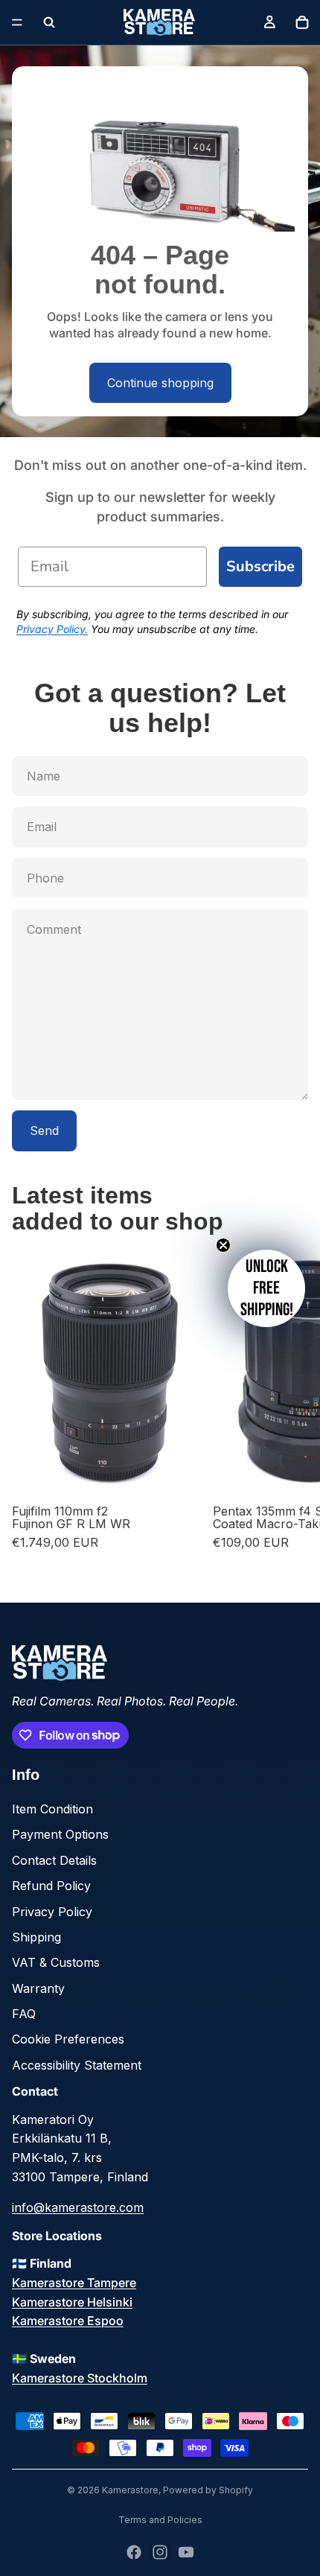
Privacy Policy (52, 1912)
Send (44, 1130)
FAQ (24, 2014)
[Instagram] (160, 2552)
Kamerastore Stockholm (80, 2378)
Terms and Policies (160, 2520)
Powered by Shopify (208, 2490)
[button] (266, 1288)
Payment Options (60, 1834)
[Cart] (302, 22)
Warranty (38, 1988)
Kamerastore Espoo (68, 2321)
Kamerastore (130, 2490)
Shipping (36, 1937)
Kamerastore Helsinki (72, 2302)
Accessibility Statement (77, 2065)
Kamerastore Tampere (74, 2283)
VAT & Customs (56, 1962)
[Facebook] (134, 2552)
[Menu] (17, 22)
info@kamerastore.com (78, 2207)
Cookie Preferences (68, 2039)
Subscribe (260, 566)
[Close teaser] (223, 1245)
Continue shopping (160, 383)
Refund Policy (51, 1886)
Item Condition (52, 1809)
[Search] (49, 22)
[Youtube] (186, 2552)
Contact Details (54, 1860)
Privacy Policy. (52, 629)
